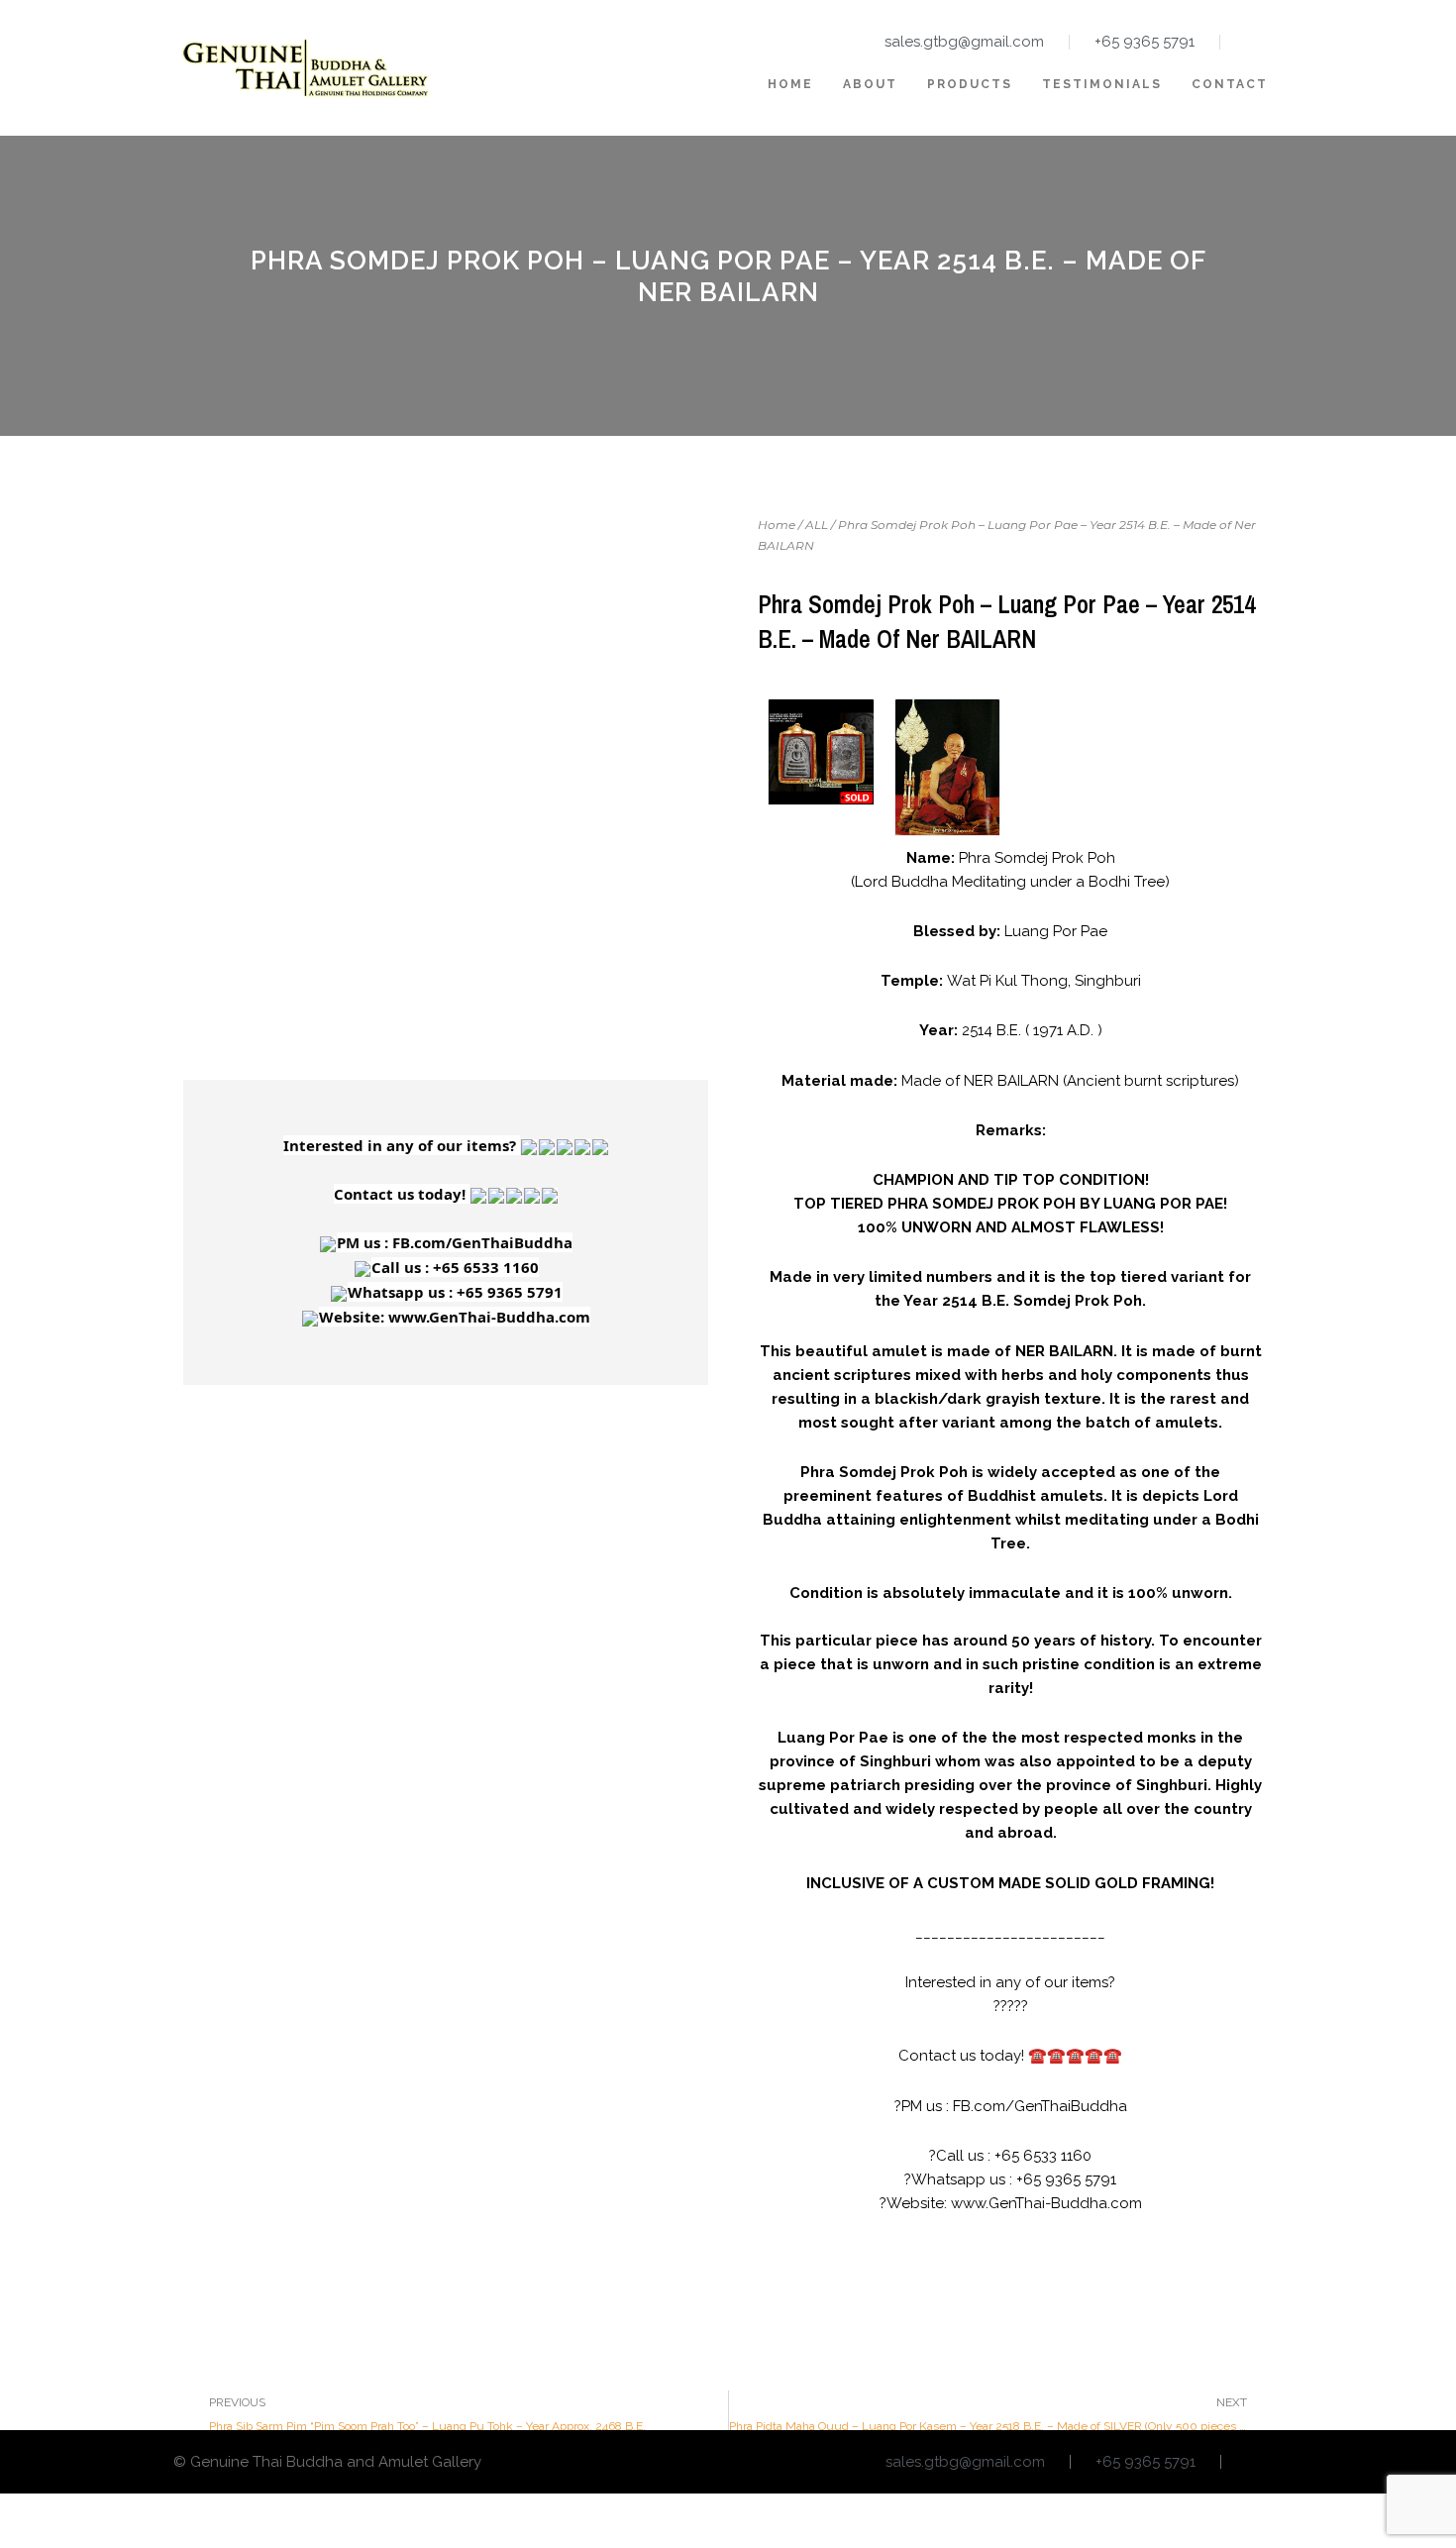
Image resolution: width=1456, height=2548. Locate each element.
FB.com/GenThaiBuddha (1040, 2106)
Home (790, 84)
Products (970, 84)
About (870, 84)
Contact (1230, 84)
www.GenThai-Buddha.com (1046, 2203)
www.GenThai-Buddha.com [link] (489, 1317)
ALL (817, 525)
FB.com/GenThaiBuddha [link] (482, 1242)
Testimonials (1102, 84)
